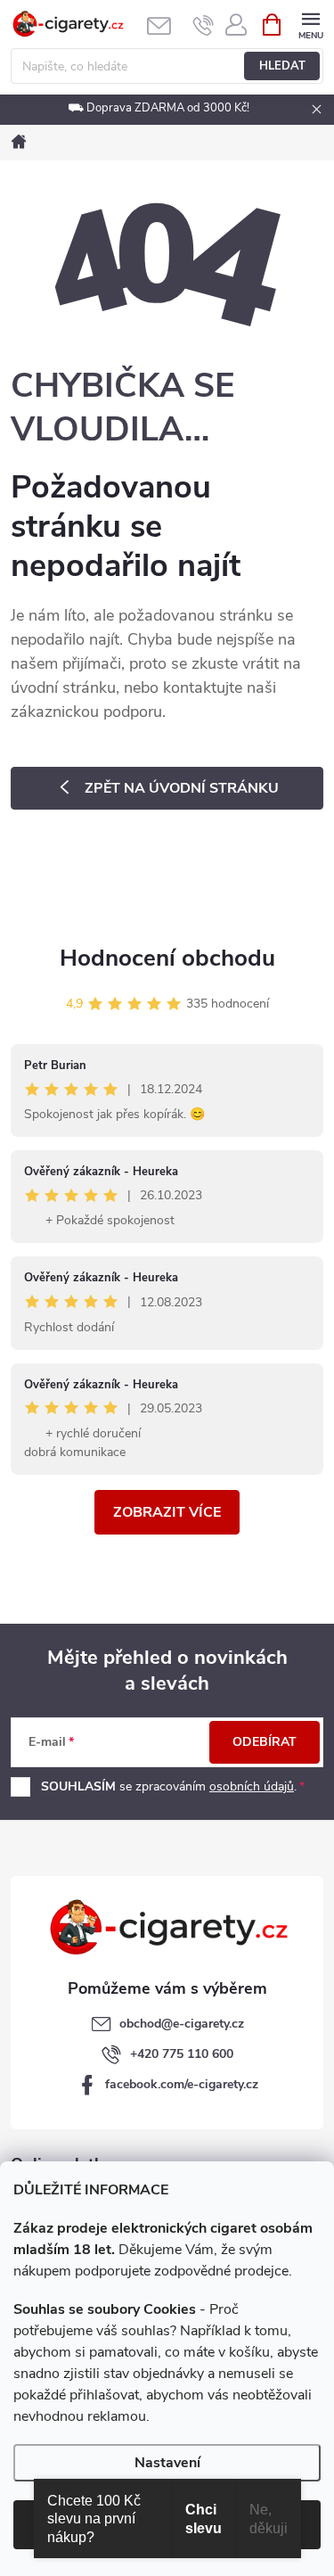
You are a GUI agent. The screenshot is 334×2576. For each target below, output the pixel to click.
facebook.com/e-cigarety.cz (182, 2084)
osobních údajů (252, 1786)
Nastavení (167, 2463)
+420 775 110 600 (182, 2054)
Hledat (282, 66)
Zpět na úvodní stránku (182, 788)
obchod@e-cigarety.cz (182, 2024)
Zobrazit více (167, 1512)
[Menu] (310, 24)
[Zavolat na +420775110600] (204, 25)
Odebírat (265, 1742)
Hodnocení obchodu (167, 958)
